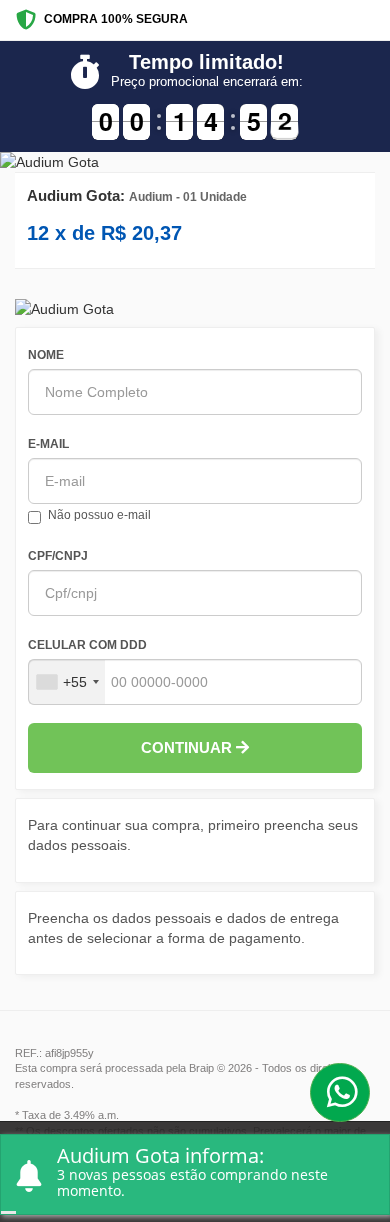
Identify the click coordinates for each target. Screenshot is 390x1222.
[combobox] (67, 682)
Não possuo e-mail (99, 515)
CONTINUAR (188, 747)
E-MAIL (48, 444)
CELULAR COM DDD (87, 645)
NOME (46, 355)
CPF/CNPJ (58, 556)
